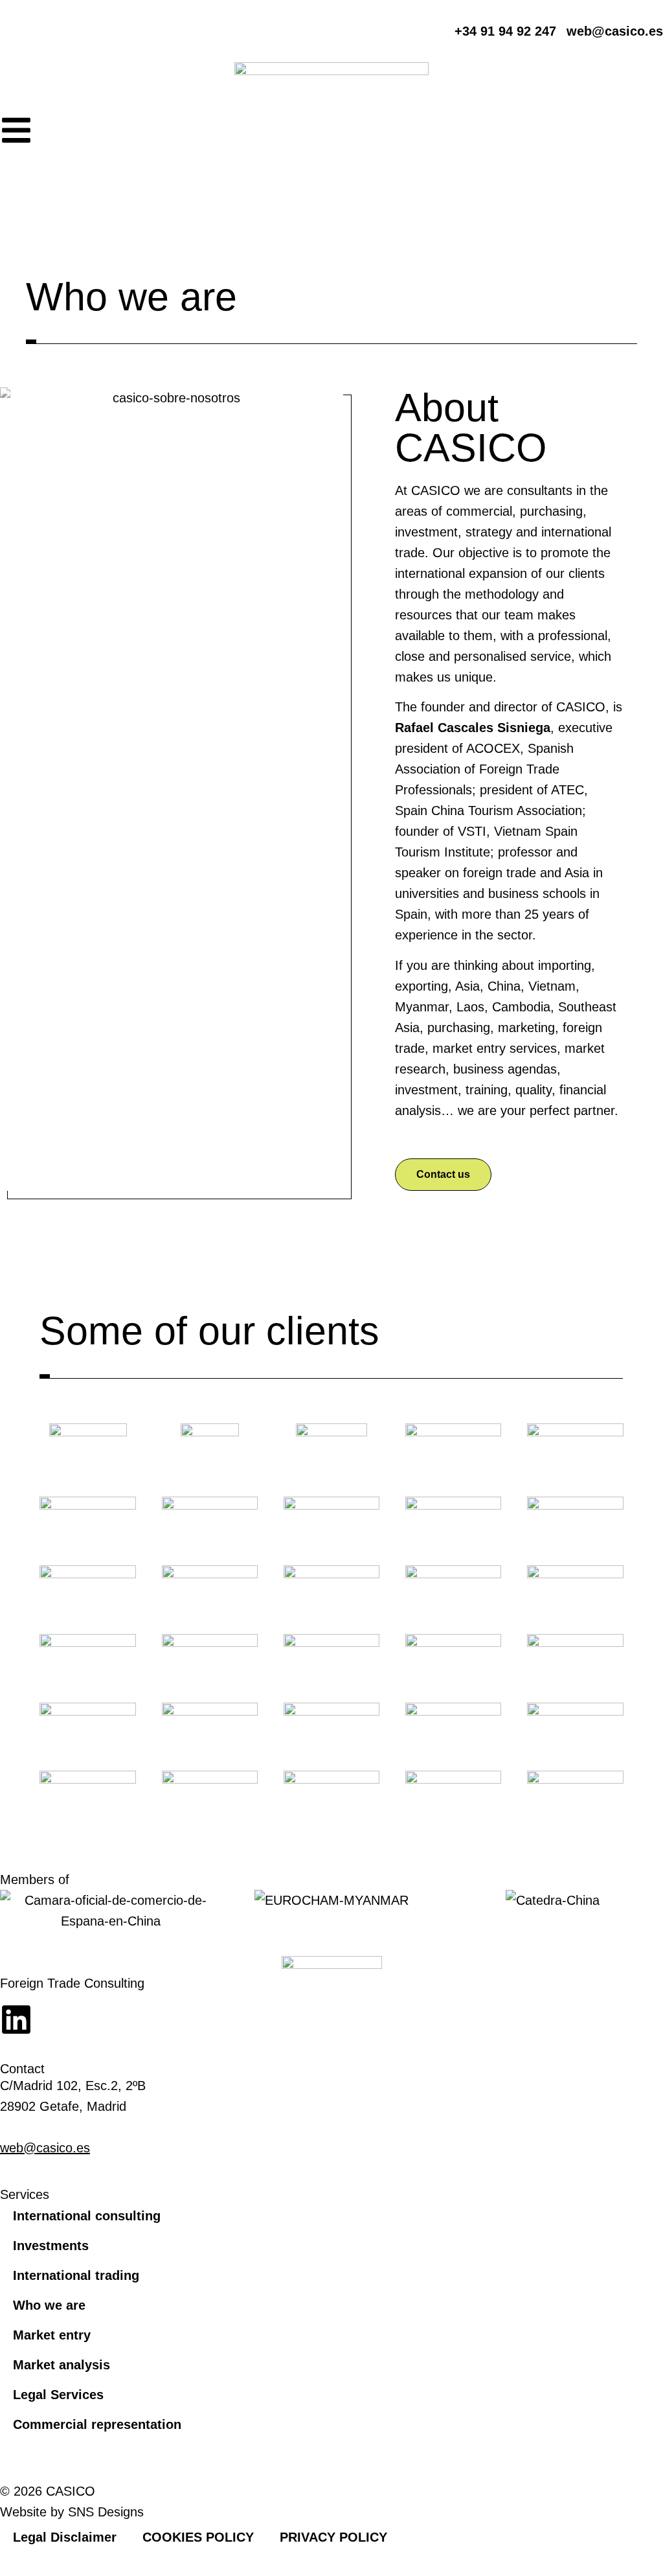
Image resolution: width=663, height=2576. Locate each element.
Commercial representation (97, 2424)
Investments (51, 2246)
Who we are (49, 2305)
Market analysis (62, 2365)
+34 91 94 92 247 (51, 2127)
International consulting (87, 2216)
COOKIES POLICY (198, 2537)
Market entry (52, 2335)
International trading (76, 2275)
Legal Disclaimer (65, 2537)
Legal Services (58, 2395)
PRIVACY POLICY (333, 2537)
